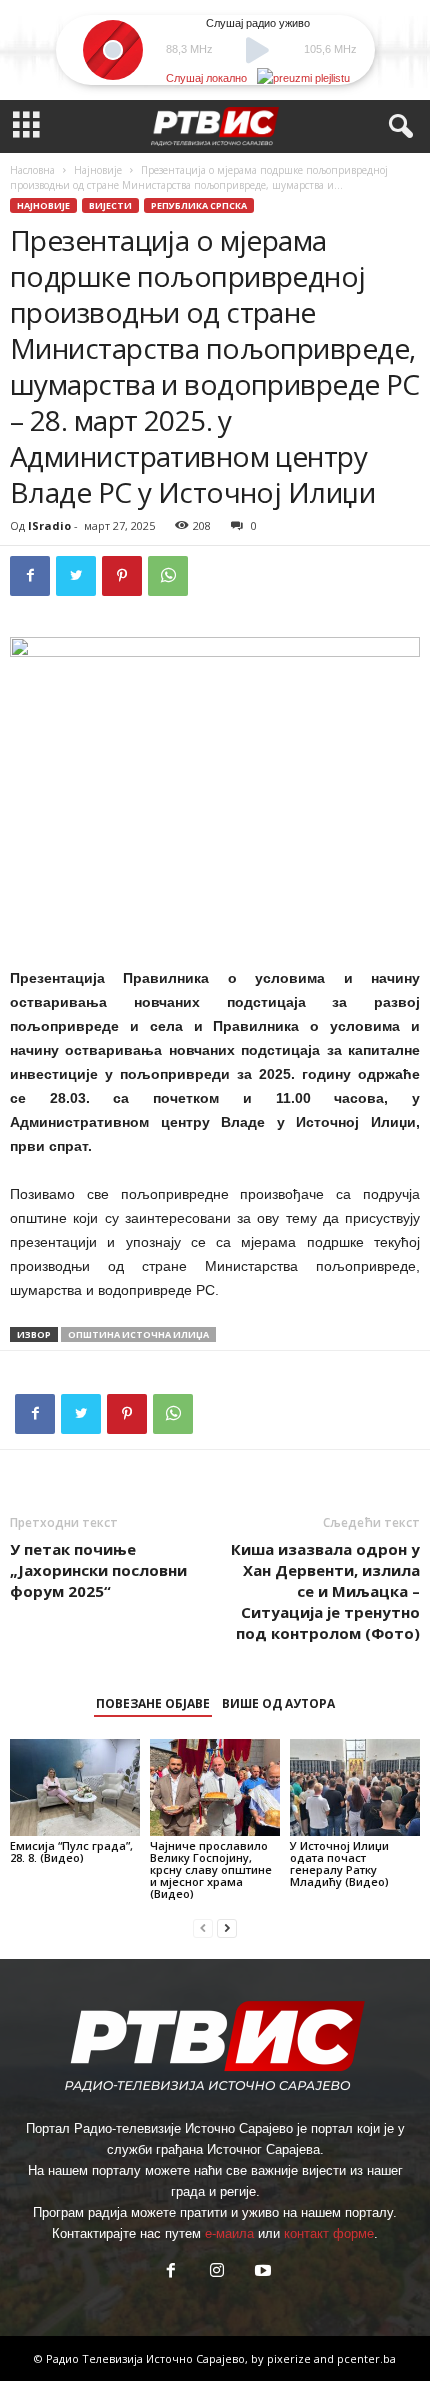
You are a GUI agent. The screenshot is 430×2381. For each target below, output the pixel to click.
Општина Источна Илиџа (138, 1334)
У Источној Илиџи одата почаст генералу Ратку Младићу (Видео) (339, 1863)
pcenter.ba (366, 2358)
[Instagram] (217, 2272)
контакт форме (329, 2233)
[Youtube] (261, 2272)
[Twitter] (76, 576)
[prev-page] (203, 1927)
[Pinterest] (122, 576)
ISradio (49, 525)
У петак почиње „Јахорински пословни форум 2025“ (98, 1570)
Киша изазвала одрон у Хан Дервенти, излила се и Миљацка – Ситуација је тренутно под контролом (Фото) (325, 1591)
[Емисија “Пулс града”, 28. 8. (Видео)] (75, 1787)
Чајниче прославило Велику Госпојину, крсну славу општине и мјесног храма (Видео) (211, 1869)
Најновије (98, 170)
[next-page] (227, 1927)
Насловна (32, 170)
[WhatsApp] (168, 576)
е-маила (229, 2233)
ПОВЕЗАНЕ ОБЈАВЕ (153, 1703)
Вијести (110, 205)
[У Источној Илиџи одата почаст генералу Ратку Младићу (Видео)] (355, 1787)
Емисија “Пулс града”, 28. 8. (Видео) (71, 1851)
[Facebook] (30, 576)
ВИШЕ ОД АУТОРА (278, 1703)
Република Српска (199, 205)
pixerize (290, 2358)
